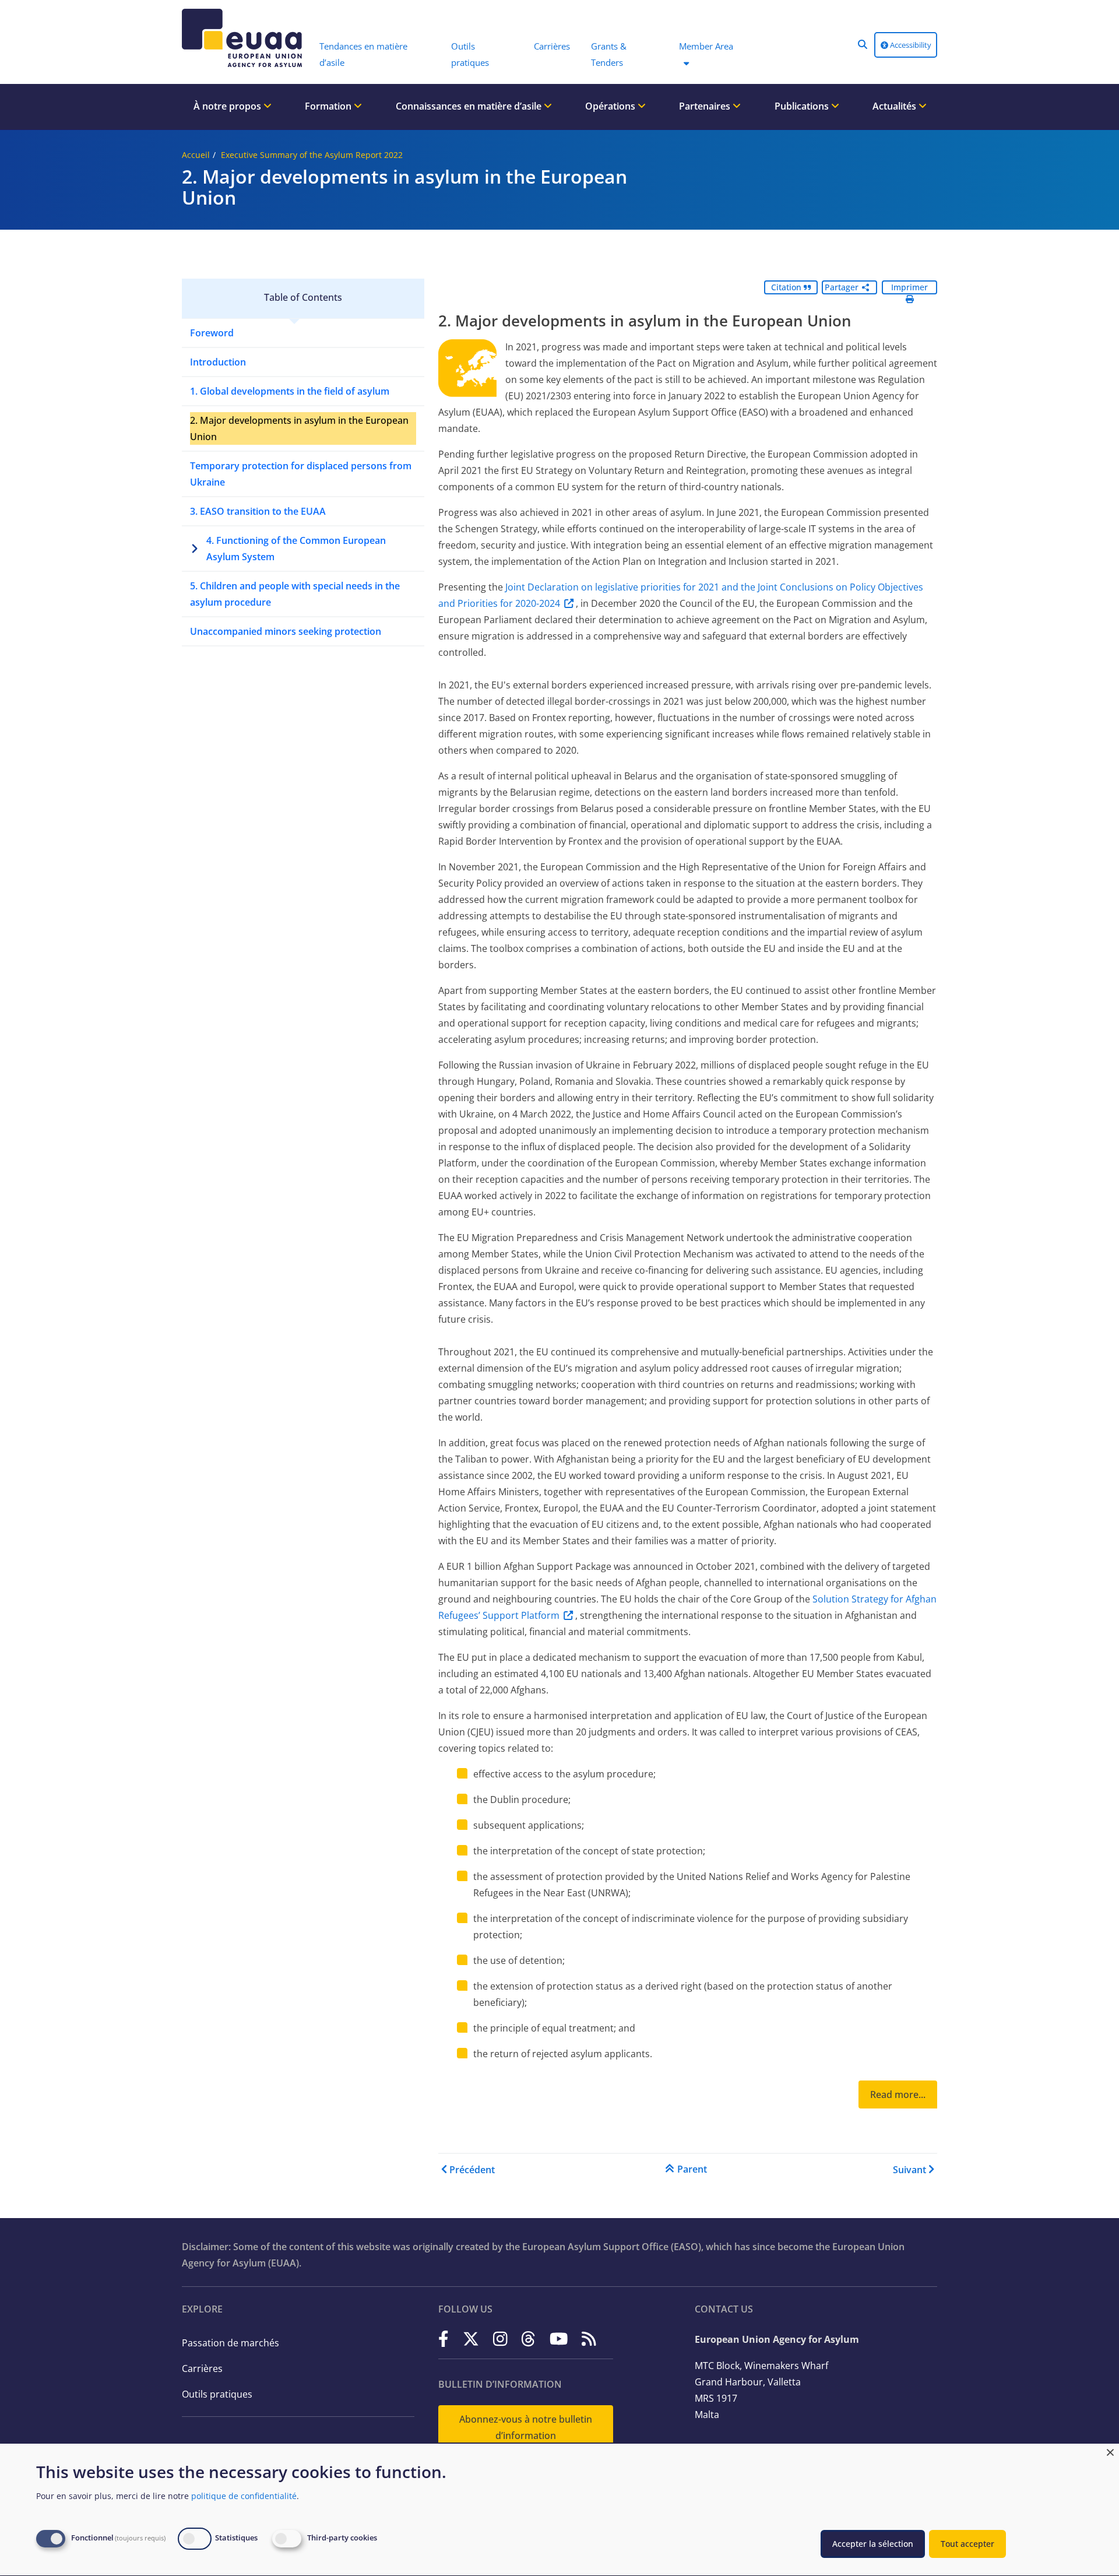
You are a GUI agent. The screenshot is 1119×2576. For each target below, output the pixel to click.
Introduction (218, 362)
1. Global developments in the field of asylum (290, 391)
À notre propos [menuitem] (228, 106)
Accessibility (910, 45)
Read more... (898, 2094)
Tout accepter (967, 2544)
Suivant (909, 2170)
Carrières (202, 2368)
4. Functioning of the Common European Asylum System (296, 549)
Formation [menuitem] (329, 106)
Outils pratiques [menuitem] (470, 54)
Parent (692, 2169)
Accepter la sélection (873, 2544)
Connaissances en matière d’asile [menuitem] (470, 106)
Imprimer (909, 287)
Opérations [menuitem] (611, 106)
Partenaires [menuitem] (706, 106)
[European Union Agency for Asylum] (245, 38)
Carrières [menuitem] (552, 46)
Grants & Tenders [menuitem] (609, 54)
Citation (787, 287)
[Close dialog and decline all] (1110, 2451)
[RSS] (589, 2338)
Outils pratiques (217, 2394)
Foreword (212, 333)
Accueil (196, 155)
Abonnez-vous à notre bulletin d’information (526, 2427)
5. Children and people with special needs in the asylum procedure (295, 594)
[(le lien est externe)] (444, 2338)
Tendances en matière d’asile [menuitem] (363, 54)
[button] (863, 44)
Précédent (472, 2170)
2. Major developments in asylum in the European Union (299, 428)
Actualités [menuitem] (895, 106)
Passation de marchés (231, 2343)
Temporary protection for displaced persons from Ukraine (301, 474)
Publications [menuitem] (803, 106)
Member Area (706, 46)
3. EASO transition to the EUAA (258, 511)
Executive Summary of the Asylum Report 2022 (312, 155)
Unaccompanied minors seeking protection (286, 631)
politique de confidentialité (244, 2496)
